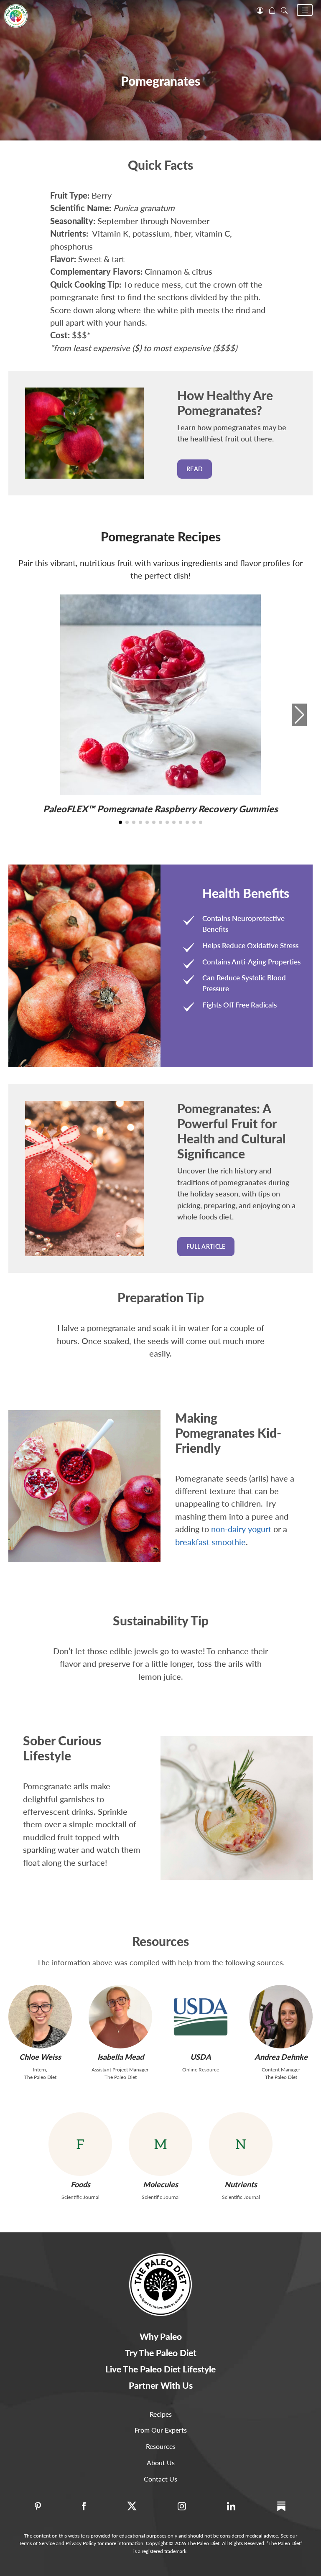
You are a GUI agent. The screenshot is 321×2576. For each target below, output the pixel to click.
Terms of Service (37, 2543)
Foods (80, 2184)
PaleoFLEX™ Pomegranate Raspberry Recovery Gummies (160, 809)
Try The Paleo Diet (161, 2353)
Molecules (160, 2184)
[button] (305, 10)
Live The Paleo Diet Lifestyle (160, 2369)
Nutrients (241, 2184)
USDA (201, 2057)
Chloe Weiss (40, 2057)
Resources (161, 2446)
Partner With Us (161, 2385)
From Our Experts (161, 2430)
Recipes (161, 2414)
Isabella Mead (121, 2057)
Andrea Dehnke (281, 2057)
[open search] (284, 10)
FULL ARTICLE (206, 1246)
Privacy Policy (81, 2543)
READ (195, 469)
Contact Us (160, 2479)
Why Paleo (161, 2336)
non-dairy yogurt (241, 1529)
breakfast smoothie (210, 1542)
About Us (161, 2463)
